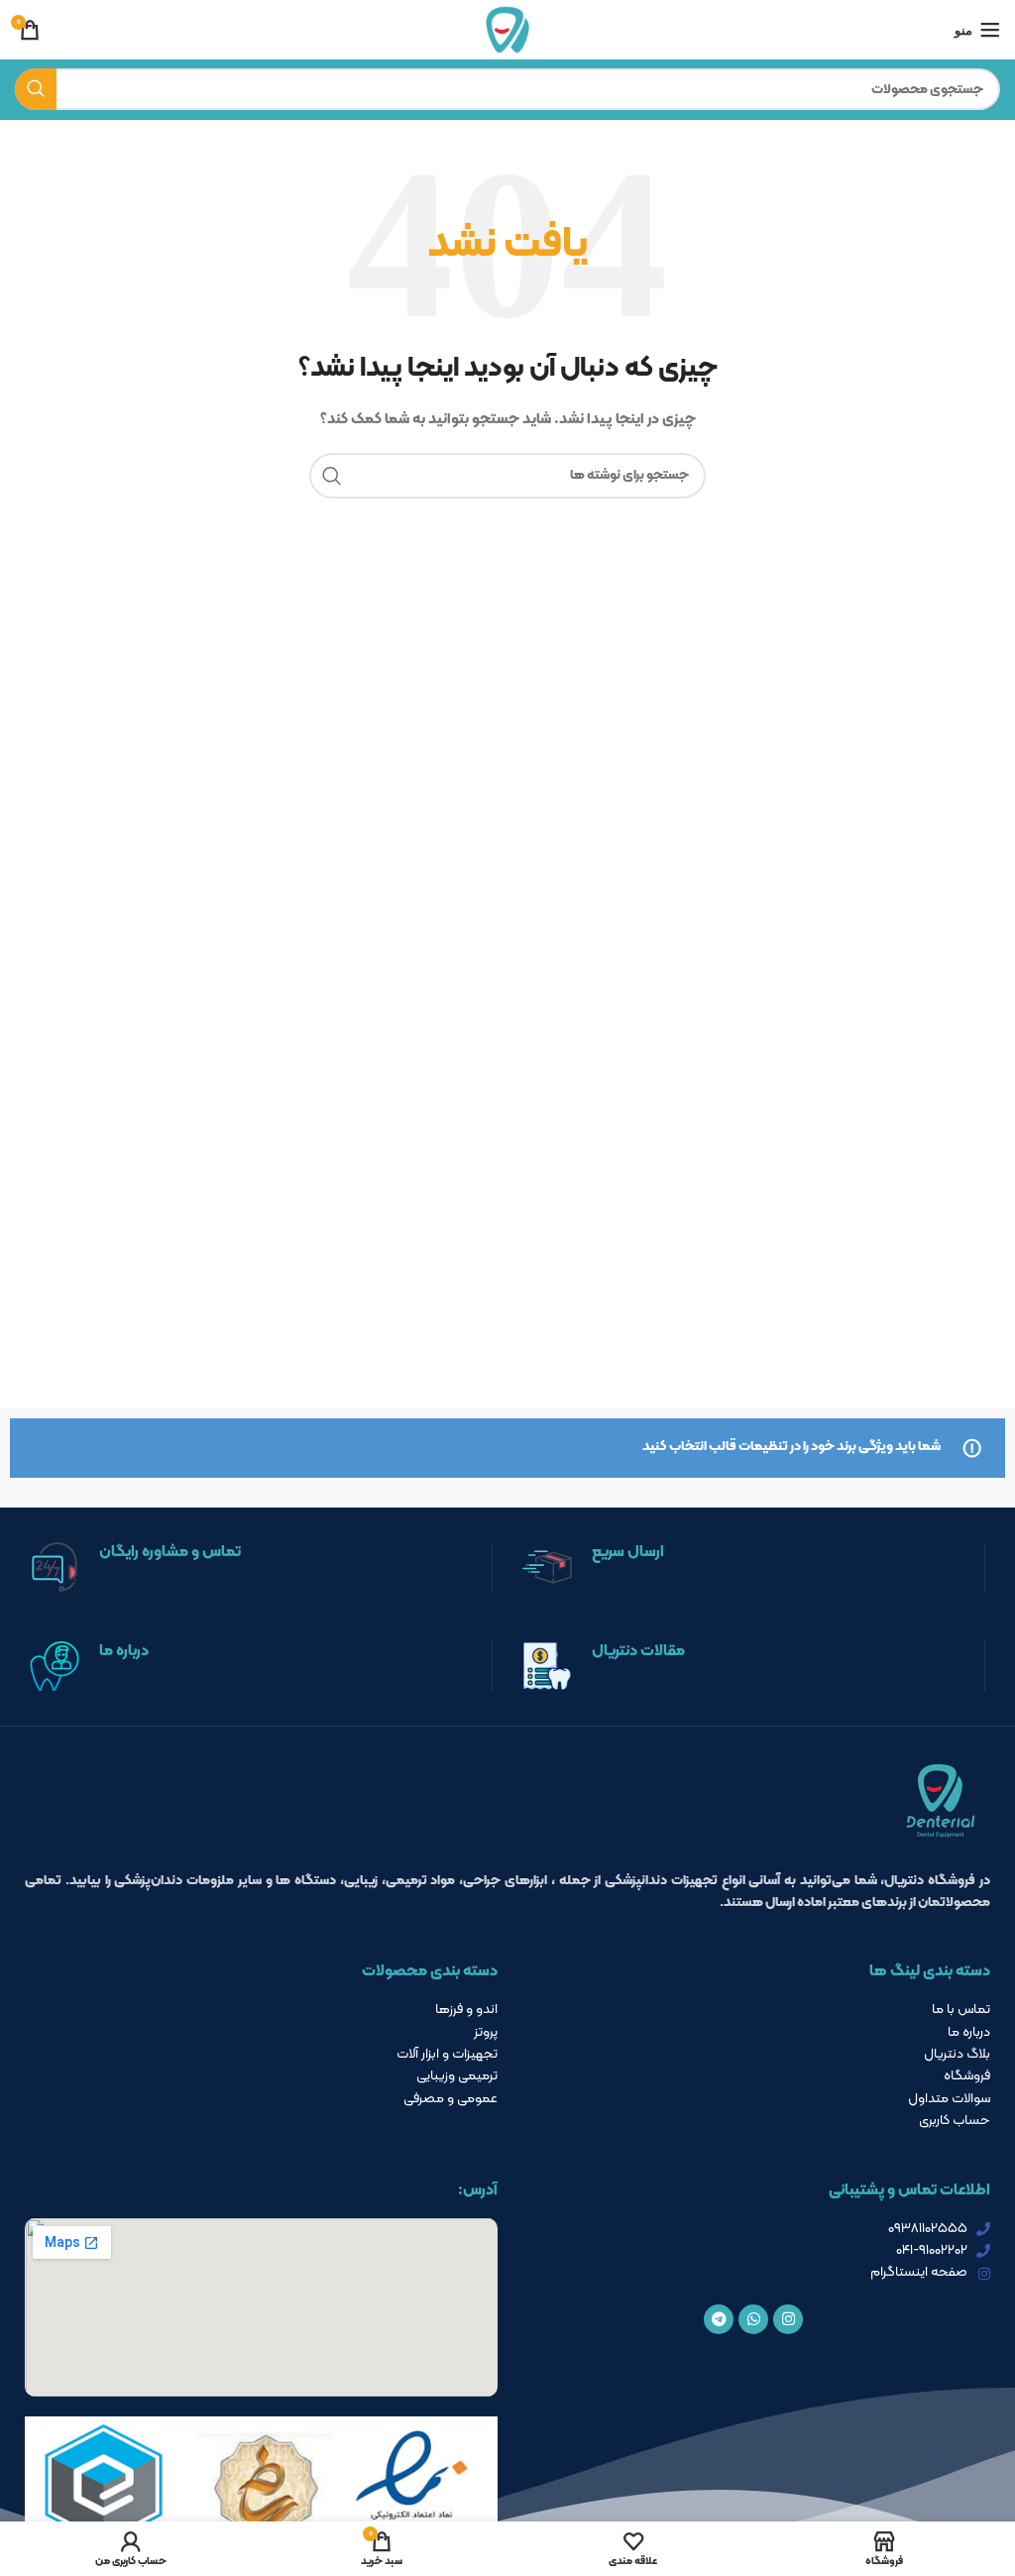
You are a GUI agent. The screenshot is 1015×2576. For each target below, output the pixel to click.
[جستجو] (36, 89)
